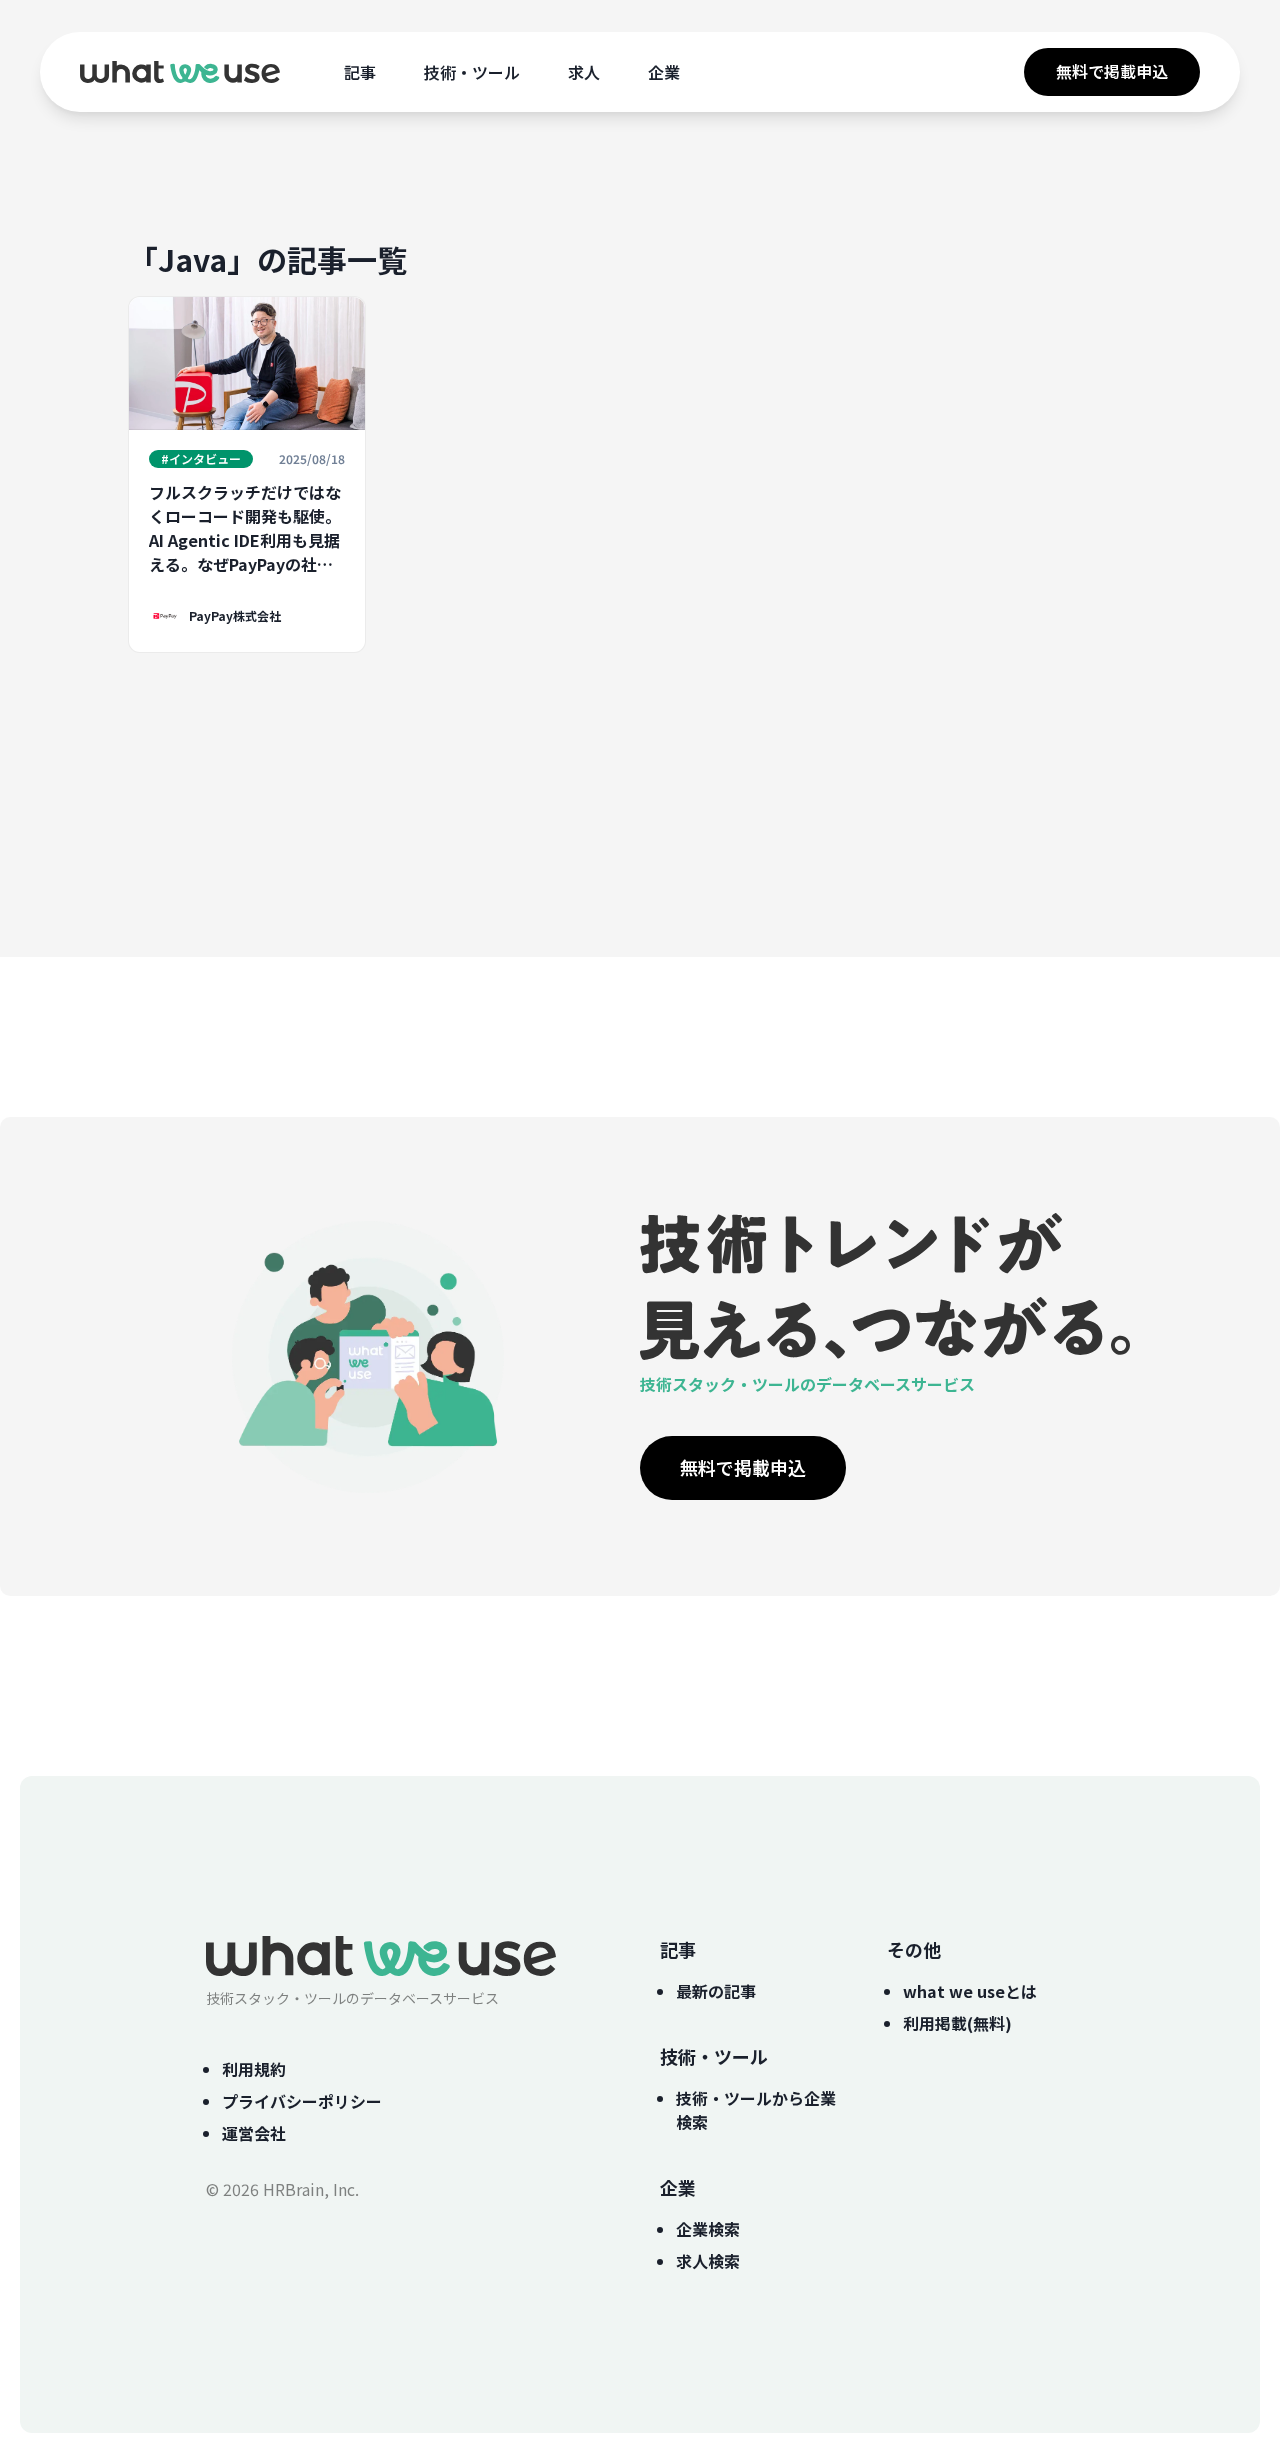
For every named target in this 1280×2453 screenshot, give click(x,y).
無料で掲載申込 (1112, 71)
